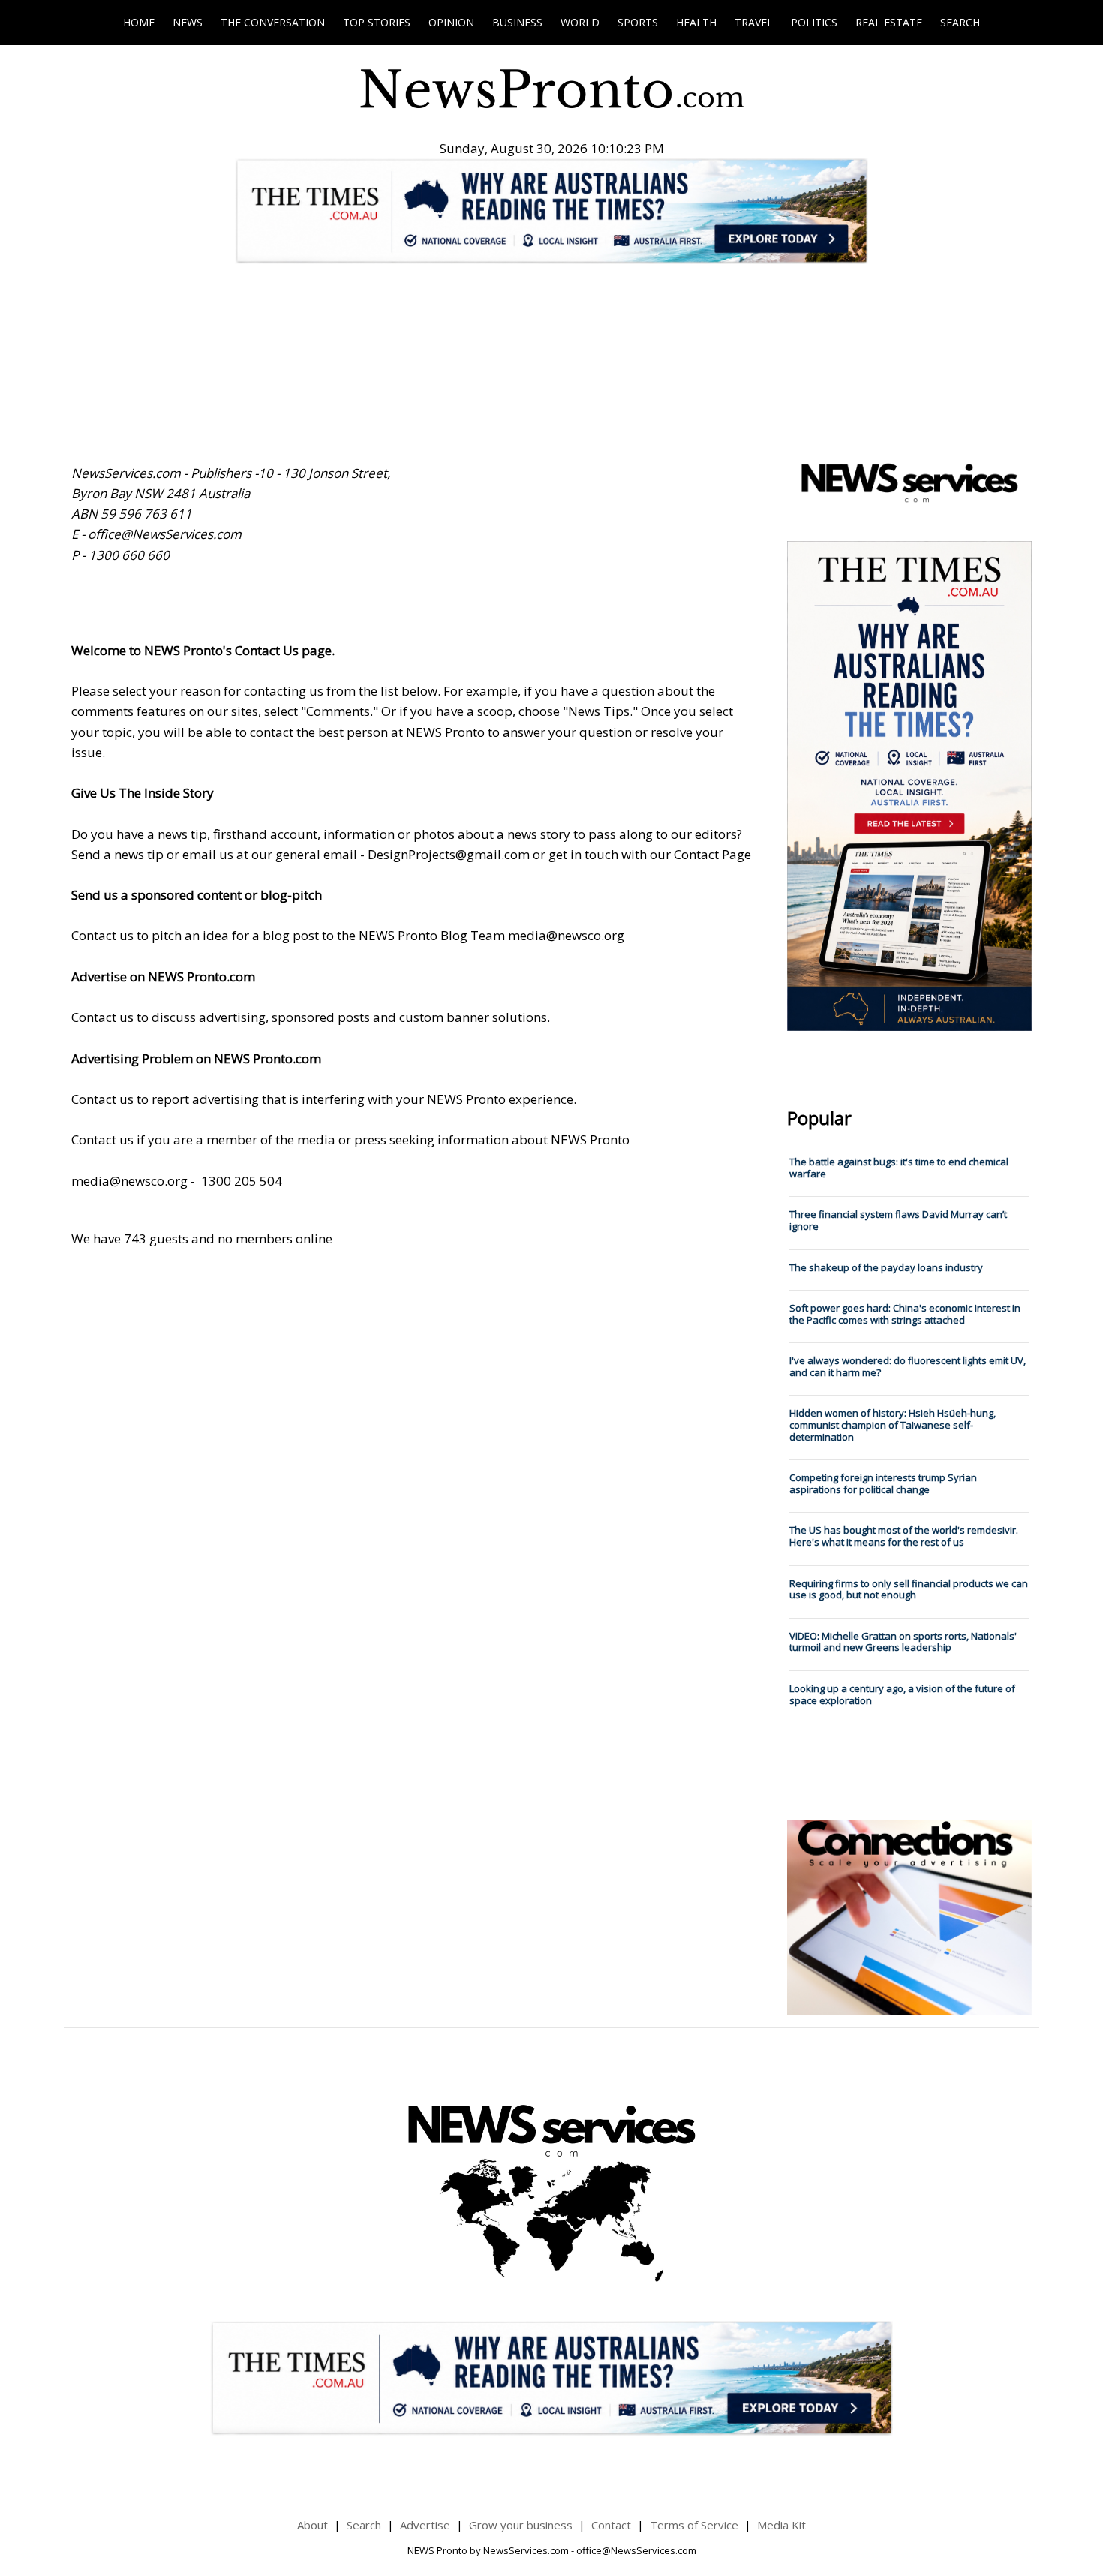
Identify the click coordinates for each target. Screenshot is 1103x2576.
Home (139, 22)
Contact (611, 2525)
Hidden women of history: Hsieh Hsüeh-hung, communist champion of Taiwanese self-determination (893, 1425)
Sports (638, 22)
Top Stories (377, 22)
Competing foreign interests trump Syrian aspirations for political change (883, 1483)
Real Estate (889, 22)
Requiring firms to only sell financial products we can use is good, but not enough (909, 1589)
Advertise (425, 2525)
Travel (754, 22)
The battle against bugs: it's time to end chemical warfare (899, 1168)
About (313, 2525)
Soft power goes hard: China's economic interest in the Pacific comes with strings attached (905, 1314)
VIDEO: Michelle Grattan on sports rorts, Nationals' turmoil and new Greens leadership (903, 1642)
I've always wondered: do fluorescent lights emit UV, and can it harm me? (908, 1366)
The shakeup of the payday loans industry (886, 1267)
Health (696, 22)
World (580, 22)
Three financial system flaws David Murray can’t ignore (898, 1220)
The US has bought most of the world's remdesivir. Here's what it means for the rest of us (904, 1536)
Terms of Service (694, 2525)
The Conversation (273, 22)
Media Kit (781, 2525)
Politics (814, 22)
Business (517, 22)
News (188, 22)
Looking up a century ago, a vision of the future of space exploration (902, 1694)
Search (960, 22)
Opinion (451, 22)
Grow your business (521, 2525)
